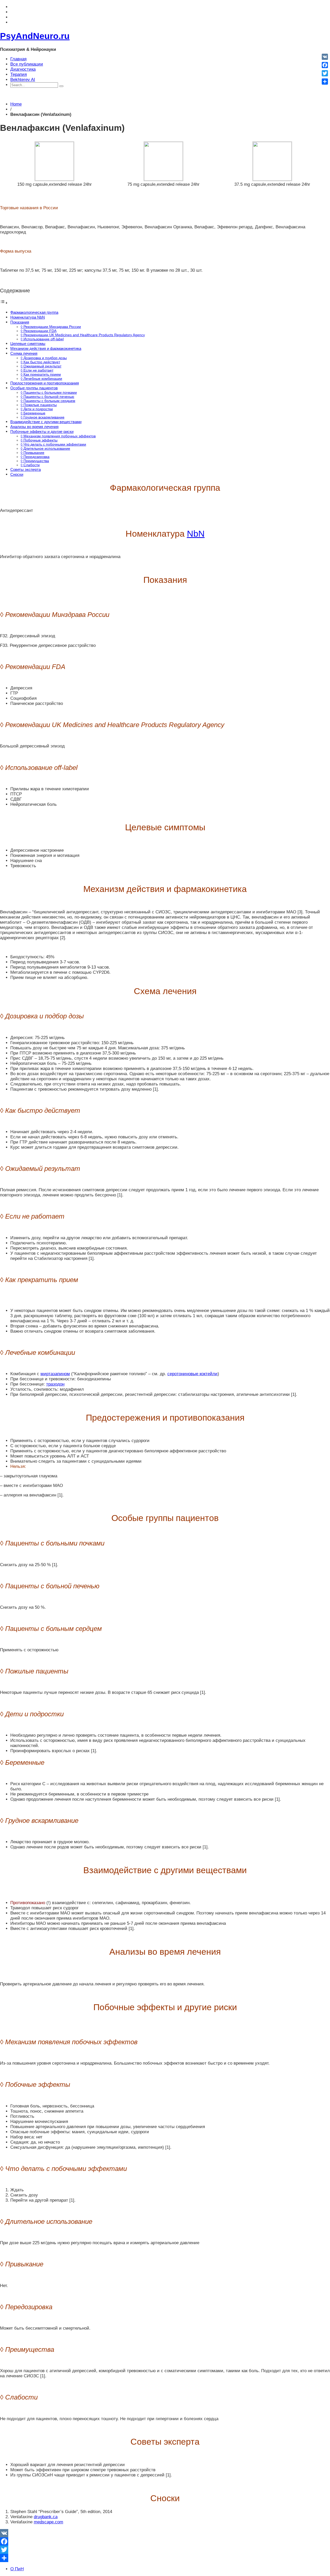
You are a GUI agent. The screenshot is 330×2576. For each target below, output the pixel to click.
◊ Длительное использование (45, 449)
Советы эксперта (26, 469)
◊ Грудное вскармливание (43, 417)
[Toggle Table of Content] (4, 303)
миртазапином (55, 1374)
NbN (196, 534)
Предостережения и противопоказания (45, 383)
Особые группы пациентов (34, 388)
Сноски (17, 474)
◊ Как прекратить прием (41, 375)
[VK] (165, 2533)
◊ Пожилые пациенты (39, 405)
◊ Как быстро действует (40, 362)
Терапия (19, 74)
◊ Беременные (33, 413)
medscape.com (48, 2522)
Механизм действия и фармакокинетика (46, 348)
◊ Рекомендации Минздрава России (51, 327)
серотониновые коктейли (192, 1374)
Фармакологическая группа (34, 312)
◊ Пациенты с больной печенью (47, 397)
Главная (18, 59)
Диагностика (23, 69)
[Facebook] (165, 2541)
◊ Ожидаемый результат (41, 366)
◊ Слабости (30, 465)
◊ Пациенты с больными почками (49, 393)
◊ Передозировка (35, 457)
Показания (20, 322)
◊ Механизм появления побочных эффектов (58, 436)
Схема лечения (24, 353)
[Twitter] (165, 2550)
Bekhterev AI (23, 80)
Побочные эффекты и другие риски (42, 432)
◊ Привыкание (32, 453)
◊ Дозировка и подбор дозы (44, 358)
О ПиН (17, 2569)
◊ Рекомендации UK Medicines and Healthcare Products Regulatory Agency (83, 335)
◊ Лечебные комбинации (41, 379)
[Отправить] (165, 2558)
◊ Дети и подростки (37, 409)
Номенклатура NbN (28, 317)
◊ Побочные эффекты (39, 440)
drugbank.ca (46, 2517)
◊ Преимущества (35, 461)
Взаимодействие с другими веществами (46, 422)
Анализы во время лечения (34, 427)
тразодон (55, 1384)
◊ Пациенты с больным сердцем (48, 401)
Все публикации (27, 64)
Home (16, 104)
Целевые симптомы (28, 344)
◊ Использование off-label (42, 339)
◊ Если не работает (37, 370)
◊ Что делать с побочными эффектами (53, 444)
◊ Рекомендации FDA (39, 331)
